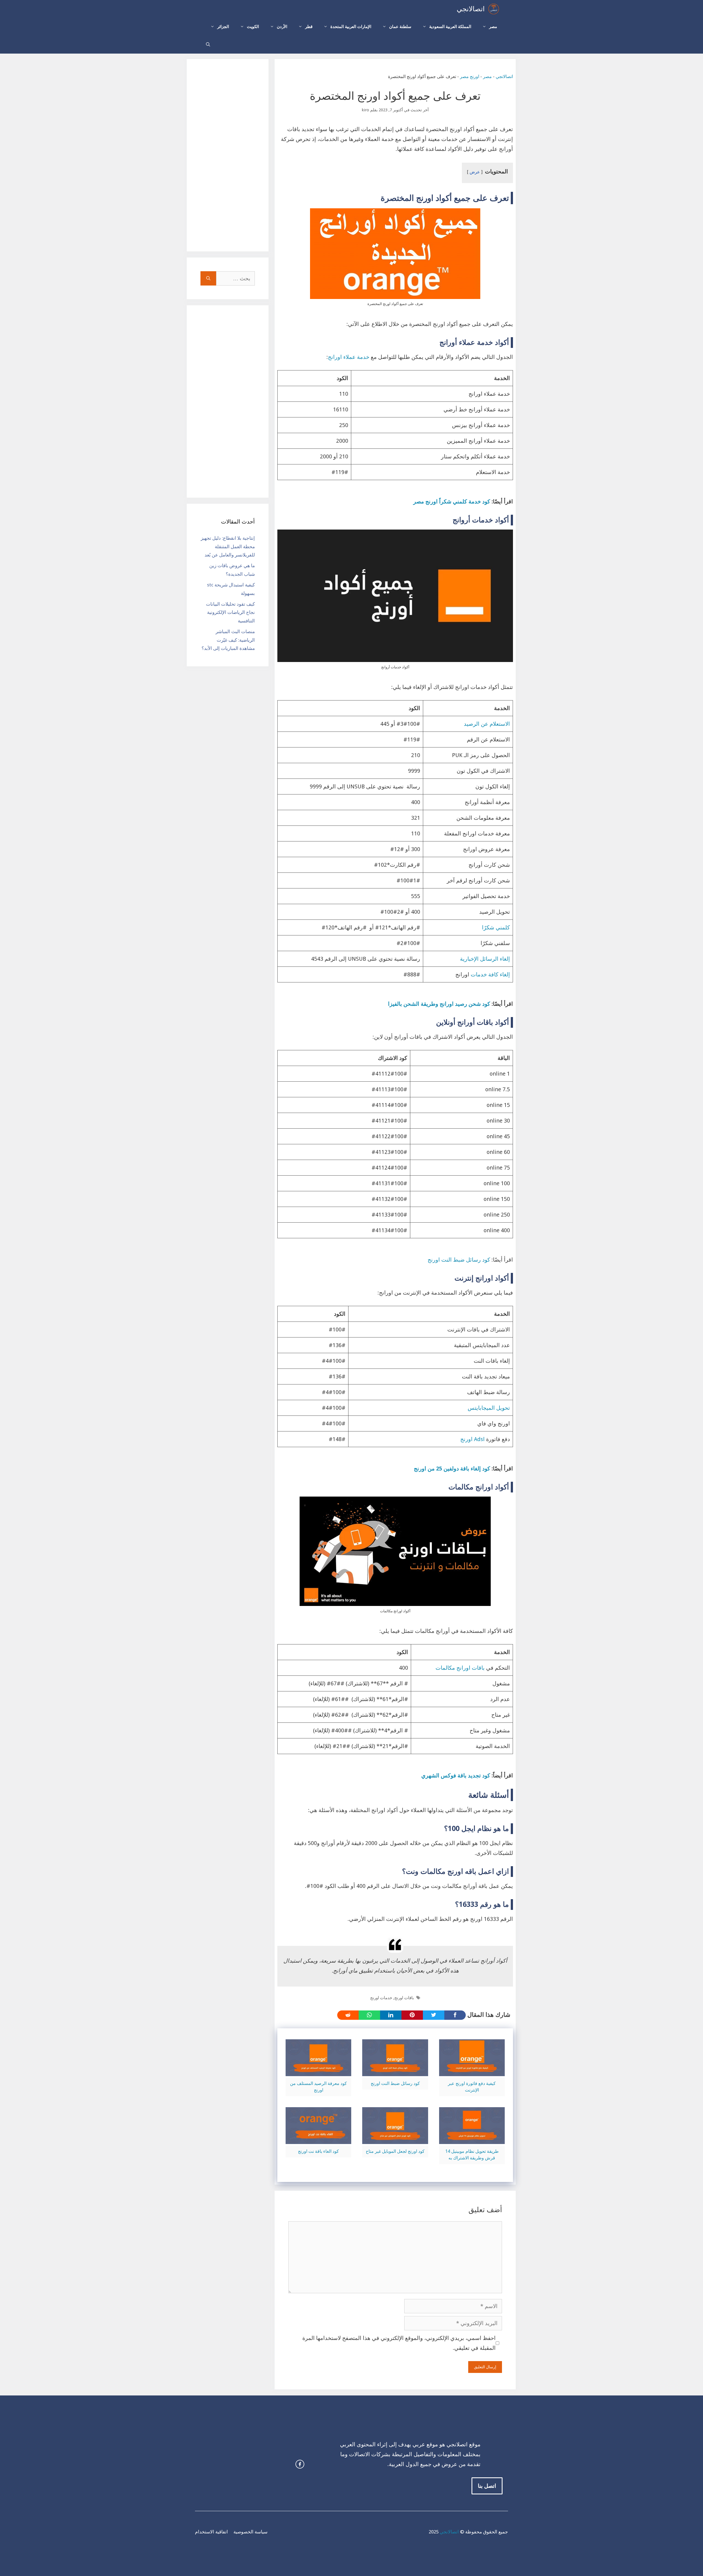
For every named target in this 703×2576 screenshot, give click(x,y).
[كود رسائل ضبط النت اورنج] (395, 2071)
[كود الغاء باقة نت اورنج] (318, 2139)
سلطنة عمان (400, 27)
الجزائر (223, 27)
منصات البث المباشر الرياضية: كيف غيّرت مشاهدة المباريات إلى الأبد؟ (228, 640)
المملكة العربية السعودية (450, 27)
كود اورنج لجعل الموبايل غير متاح (395, 2151)
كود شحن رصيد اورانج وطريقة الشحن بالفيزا (439, 1004)
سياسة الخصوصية (250, 2532)
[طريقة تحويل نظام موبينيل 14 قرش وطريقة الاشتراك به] (472, 2139)
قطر (309, 27)
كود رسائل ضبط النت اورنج (459, 1260)
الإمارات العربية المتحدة (351, 27)
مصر (493, 27)
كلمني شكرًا (496, 927)
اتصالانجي (471, 9)
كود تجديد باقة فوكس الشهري (456, 1775)
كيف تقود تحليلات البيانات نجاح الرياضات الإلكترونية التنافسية (230, 612)
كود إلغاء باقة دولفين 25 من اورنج (452, 1469)
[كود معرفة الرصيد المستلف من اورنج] (318, 2071)
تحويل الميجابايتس (489, 1408)
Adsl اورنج (473, 1439)
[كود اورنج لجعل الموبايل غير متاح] (395, 2139)
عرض (475, 172)
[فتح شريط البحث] (208, 45)
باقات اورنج (404, 1998)
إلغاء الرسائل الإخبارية (485, 959)
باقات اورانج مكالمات (460, 1668)
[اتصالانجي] (494, 9)
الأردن (282, 27)
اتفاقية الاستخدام (211, 2532)
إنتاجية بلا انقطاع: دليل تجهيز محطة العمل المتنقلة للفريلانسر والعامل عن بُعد (228, 546)
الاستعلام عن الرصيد (487, 724)
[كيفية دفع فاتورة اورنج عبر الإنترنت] (472, 2071)
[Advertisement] (228, 155)
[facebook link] (300, 2464)
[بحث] (208, 278)
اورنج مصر (470, 77)
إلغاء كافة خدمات (490, 974)
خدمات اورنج (381, 1998)
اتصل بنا (487, 2486)
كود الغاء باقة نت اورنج (318, 2151)
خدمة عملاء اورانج (349, 357)
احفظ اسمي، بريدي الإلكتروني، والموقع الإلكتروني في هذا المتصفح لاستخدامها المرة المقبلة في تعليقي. (399, 2343)
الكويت (253, 27)
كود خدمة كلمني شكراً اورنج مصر (452, 502)
